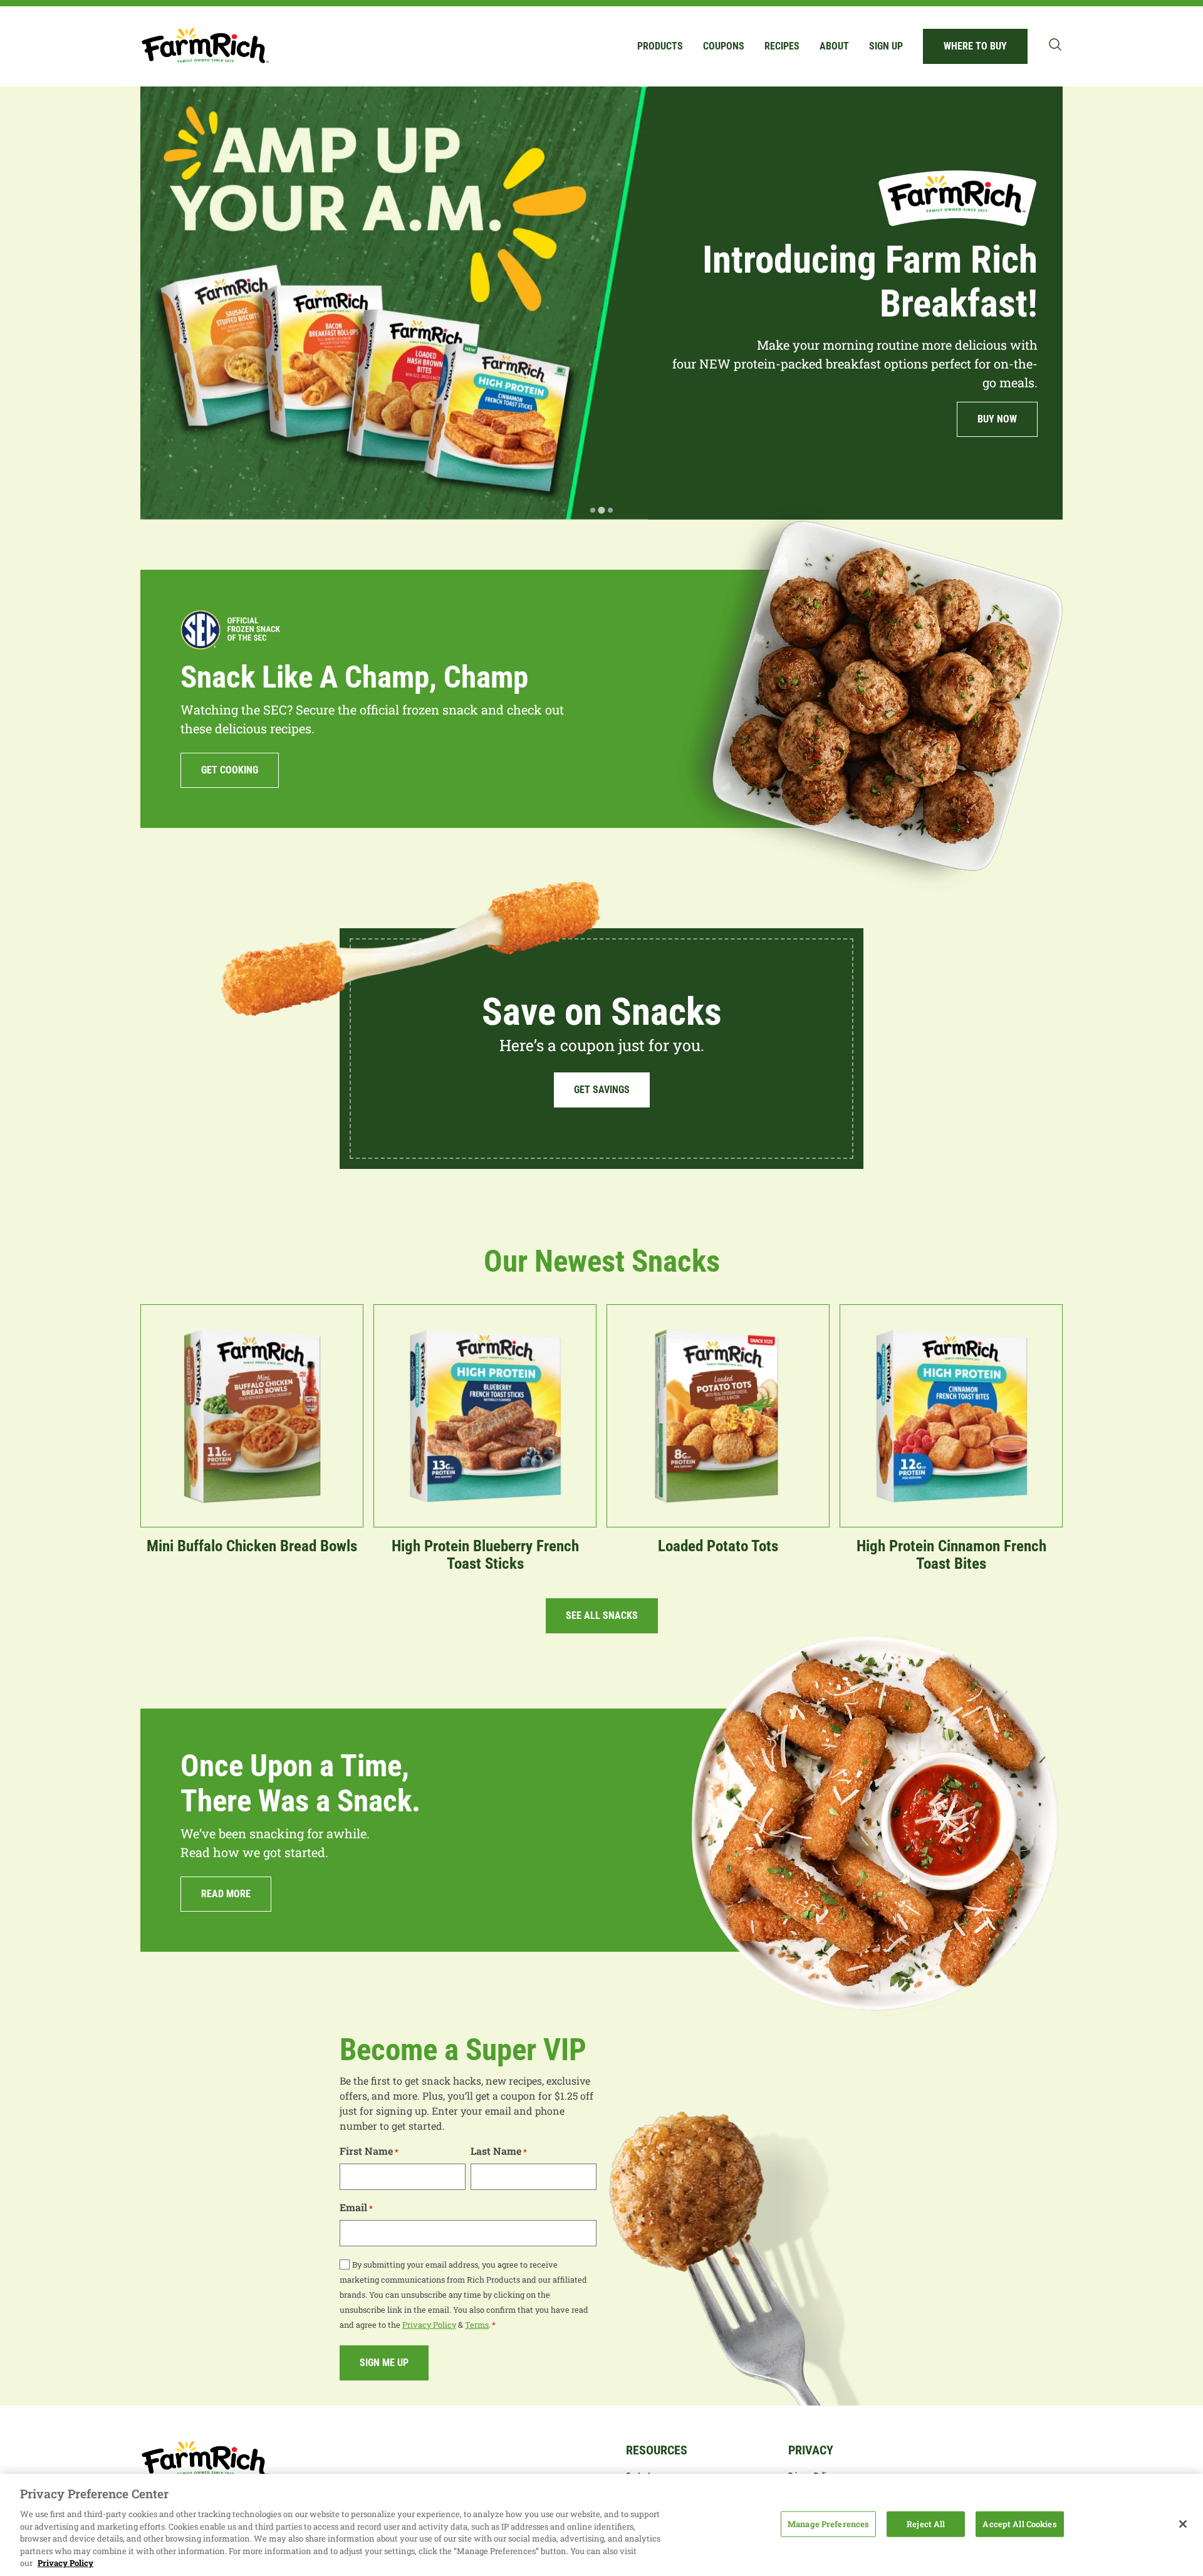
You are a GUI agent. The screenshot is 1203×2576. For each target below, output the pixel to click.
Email (356, 2207)
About (834, 46)
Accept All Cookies (1019, 2523)
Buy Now (868, 419)
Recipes (782, 46)
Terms (477, 2325)
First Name (369, 2151)
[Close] (1183, 2524)
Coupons (724, 46)
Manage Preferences (828, 2523)
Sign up (886, 46)
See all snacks (602, 1615)
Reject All (926, 2523)
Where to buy (975, 46)
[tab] (593, 510)
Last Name (499, 2151)
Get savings (602, 1090)
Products (660, 46)
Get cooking (230, 770)
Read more (226, 1894)
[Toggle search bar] (1055, 45)
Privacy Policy (429, 2325)
